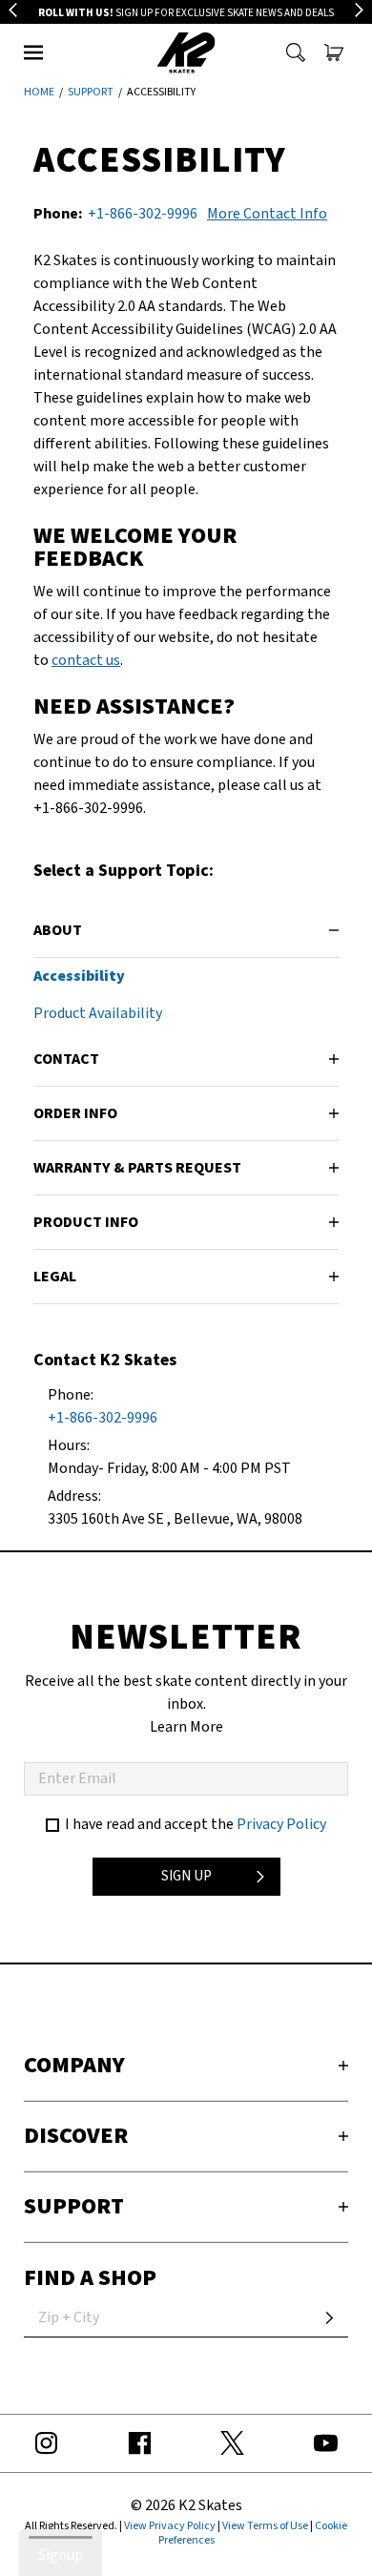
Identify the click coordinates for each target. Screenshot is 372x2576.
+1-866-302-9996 (143, 214)
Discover (76, 2136)
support (91, 92)
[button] (33, 52)
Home (39, 92)
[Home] (186, 53)
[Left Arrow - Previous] (13, 10)
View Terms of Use (265, 2526)
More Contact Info (267, 214)
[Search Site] (296, 52)
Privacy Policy (281, 1824)
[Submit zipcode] (329, 2318)
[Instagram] (47, 2443)
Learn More (186, 1727)
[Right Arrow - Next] (359, 10)
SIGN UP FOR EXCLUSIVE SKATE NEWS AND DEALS (186, 13)
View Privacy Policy (170, 2526)
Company (74, 2065)
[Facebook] (140, 2443)
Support (74, 2206)
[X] (233, 2443)
